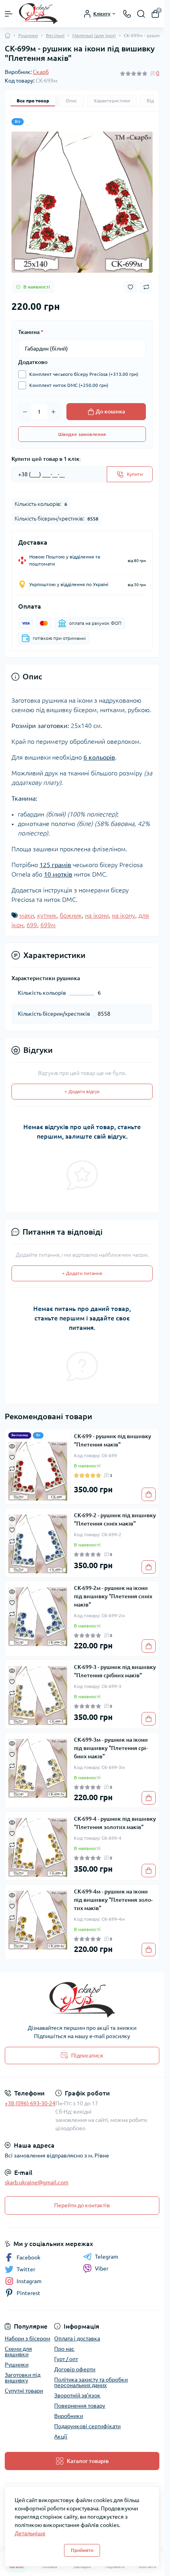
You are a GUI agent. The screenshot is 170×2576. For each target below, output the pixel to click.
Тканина (31, 332)
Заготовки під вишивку (23, 2378)
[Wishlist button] (130, 287)
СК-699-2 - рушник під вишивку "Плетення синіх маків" (115, 1519)
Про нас (64, 2349)
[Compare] (12, 1468)
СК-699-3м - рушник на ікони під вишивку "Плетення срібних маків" (111, 1748)
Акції (61, 2436)
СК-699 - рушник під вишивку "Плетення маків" (112, 1440)
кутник (47, 915)
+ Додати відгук (82, 1091)
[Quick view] (12, 1446)
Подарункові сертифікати (87, 2426)
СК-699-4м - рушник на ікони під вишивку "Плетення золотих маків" (113, 1900)
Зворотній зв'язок (77, 2395)
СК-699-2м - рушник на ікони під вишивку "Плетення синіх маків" (113, 1596)
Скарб (41, 72)
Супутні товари (24, 2391)
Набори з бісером (27, 2338)
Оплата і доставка (77, 2338)
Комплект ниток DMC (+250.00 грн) (69, 385)
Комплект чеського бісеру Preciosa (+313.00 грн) (84, 374)
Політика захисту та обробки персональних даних (91, 2382)
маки (27, 915)
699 (32, 925)
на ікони (97, 915)
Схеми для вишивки (18, 2352)
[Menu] (9, 14)
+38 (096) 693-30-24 (30, 2103)
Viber (102, 2269)
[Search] (141, 14)
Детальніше (30, 2533)
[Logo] (38, 14)
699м (48, 925)
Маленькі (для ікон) (94, 35)
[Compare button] (146, 287)
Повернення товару (80, 2406)
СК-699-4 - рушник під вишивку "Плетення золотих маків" (115, 1823)
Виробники (69, 2416)
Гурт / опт (66, 2359)
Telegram (107, 2257)
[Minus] (25, 412)
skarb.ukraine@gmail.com (37, 2182)
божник (71, 915)
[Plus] (53, 412)
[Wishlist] (12, 1457)
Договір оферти (75, 2369)
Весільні (55, 35)
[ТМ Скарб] (82, 2000)
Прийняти (82, 2550)
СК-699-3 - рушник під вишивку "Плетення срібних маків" (115, 1671)
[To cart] (149, 1494)
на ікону (124, 915)
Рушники (28, 35)
